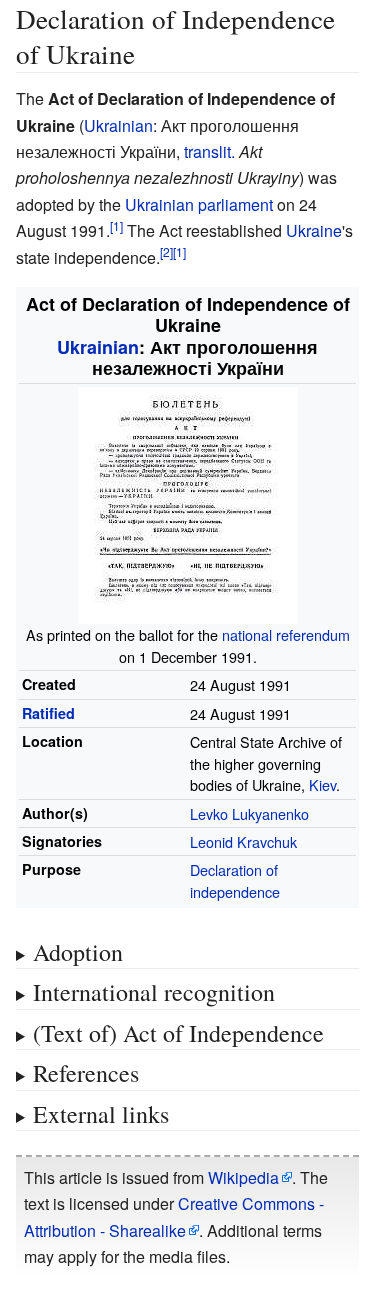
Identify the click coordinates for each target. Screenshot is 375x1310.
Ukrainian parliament (199, 204)
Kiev (322, 784)
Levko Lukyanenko (249, 813)
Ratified (48, 713)
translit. (209, 151)
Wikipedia (243, 1177)
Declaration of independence (235, 880)
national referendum (286, 634)
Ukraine (314, 230)
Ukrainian (118, 125)
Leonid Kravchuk (243, 841)
